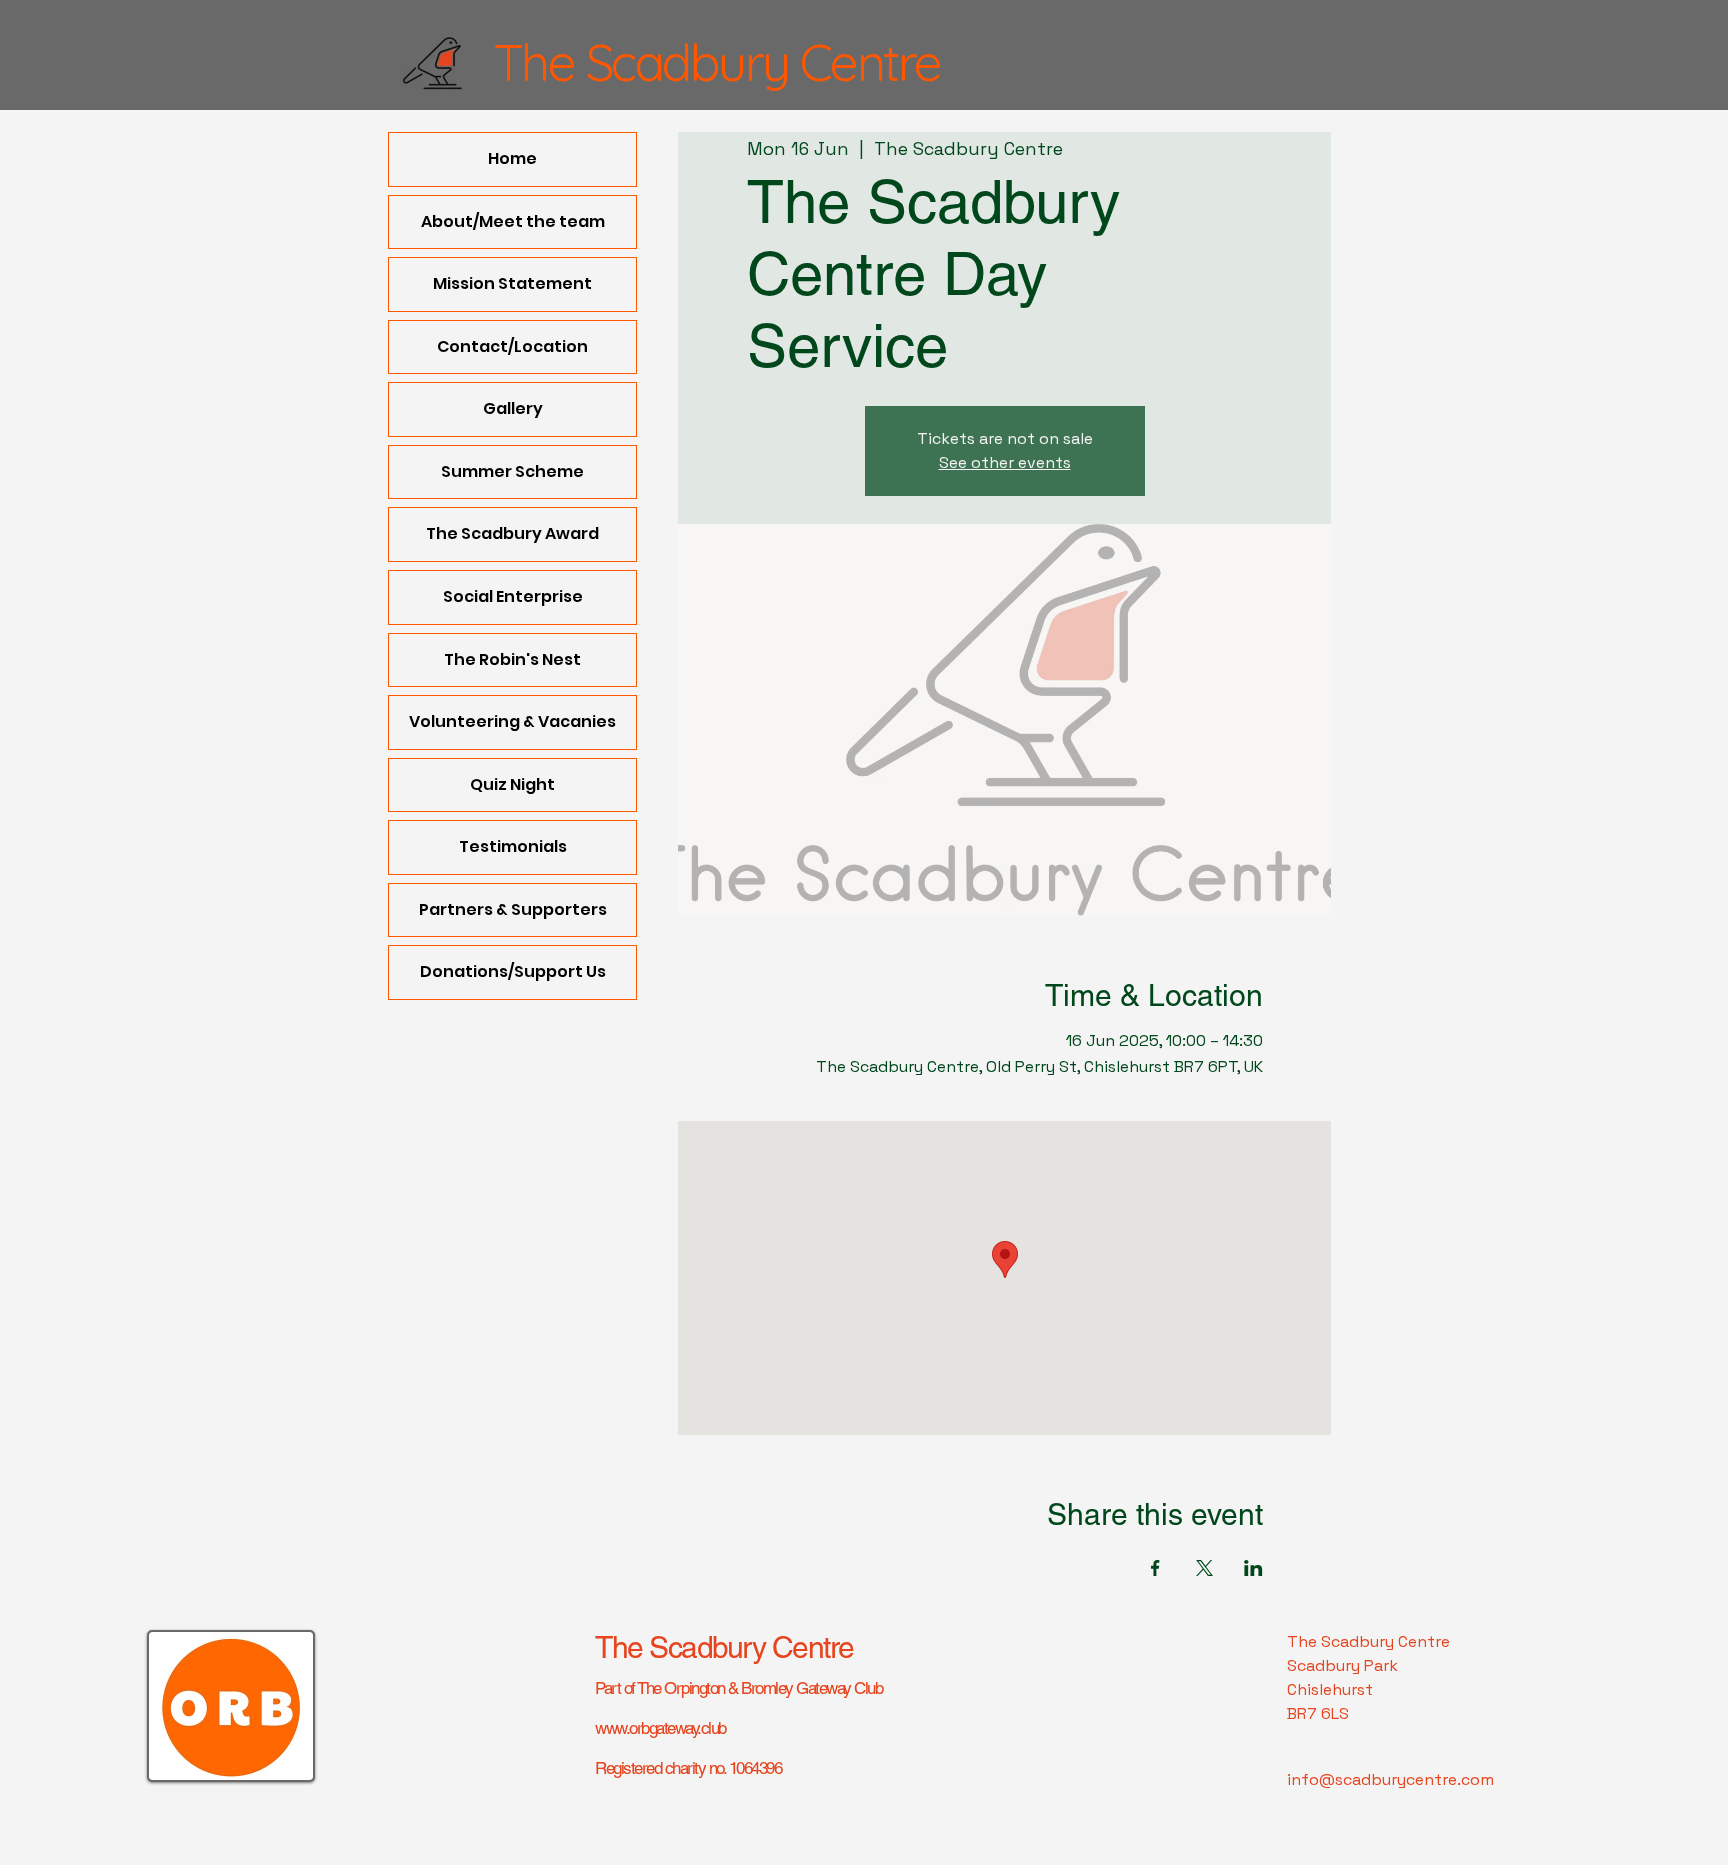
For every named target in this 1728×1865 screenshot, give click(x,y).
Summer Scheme (512, 471)
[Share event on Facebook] (1155, 1568)
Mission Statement (512, 283)
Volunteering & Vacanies (512, 721)
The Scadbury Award (512, 533)
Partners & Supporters (513, 909)
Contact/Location (512, 346)
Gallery (513, 408)
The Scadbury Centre (724, 1647)
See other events (1005, 462)
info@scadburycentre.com (1390, 1779)
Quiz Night (512, 784)
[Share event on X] (1204, 1568)
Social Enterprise (513, 596)
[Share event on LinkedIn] (1253, 1568)
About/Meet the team (513, 221)
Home (512, 158)
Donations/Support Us (513, 971)
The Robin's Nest (512, 659)
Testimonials (513, 846)
